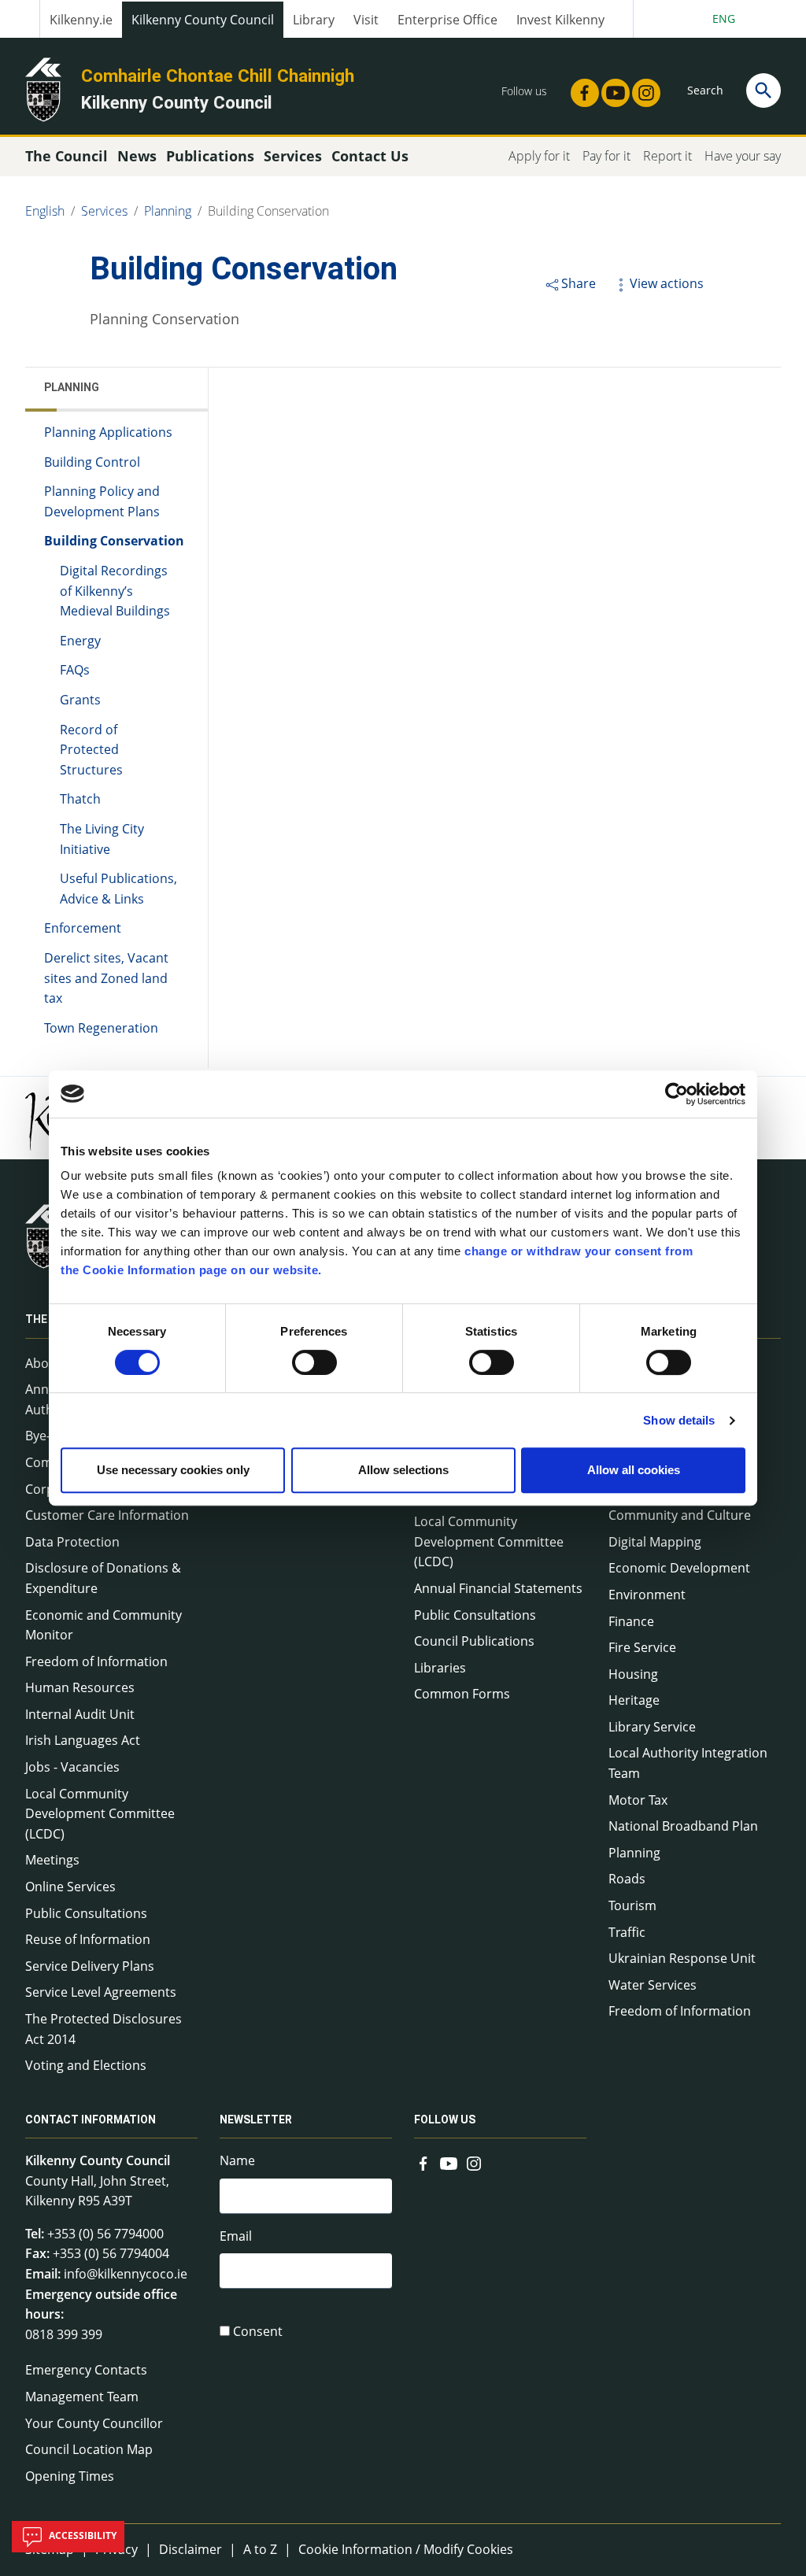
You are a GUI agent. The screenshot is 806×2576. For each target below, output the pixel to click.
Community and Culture (680, 1515)
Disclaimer (190, 2549)
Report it (667, 156)
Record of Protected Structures (91, 750)
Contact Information (91, 2120)
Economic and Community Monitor (104, 1625)
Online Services (70, 1887)
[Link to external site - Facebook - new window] (580, 88)
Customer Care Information (107, 1515)
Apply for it (539, 156)
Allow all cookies (634, 1470)
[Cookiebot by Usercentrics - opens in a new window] (677, 1094)
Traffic (627, 1932)
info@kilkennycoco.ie (126, 2274)
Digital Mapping (655, 1542)
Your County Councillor (94, 2423)
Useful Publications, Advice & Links (118, 889)
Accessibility (81, 2535)
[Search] (763, 91)
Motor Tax (638, 1800)
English (45, 211)
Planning (168, 211)
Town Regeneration (101, 1028)
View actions (667, 283)
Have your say (743, 156)
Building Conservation (268, 211)
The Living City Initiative (102, 839)
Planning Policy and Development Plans (102, 501)
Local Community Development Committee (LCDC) (100, 1814)
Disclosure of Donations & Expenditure (103, 1578)
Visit (366, 20)
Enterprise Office (447, 20)
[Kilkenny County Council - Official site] (43, 88)
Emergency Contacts (86, 2370)
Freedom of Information (96, 1661)
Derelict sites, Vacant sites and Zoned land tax (106, 978)
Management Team (82, 2397)
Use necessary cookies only (173, 1470)
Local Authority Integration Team (688, 1763)
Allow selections (403, 1470)
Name (237, 2160)
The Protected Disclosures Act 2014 (104, 2029)
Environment (647, 1595)
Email (236, 2236)
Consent (258, 2331)
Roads (627, 1879)
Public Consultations (86, 1913)
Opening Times (70, 2476)
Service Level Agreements (101, 1992)
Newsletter (256, 2120)
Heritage (634, 1700)
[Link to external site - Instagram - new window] (641, 88)
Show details (679, 1420)
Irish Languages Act (83, 1740)
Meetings (52, 1860)
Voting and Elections (86, 2065)
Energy (80, 641)
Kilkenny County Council (203, 20)
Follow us (445, 2120)
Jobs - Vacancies (72, 1767)
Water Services (653, 1985)
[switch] (314, 1362)
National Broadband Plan (683, 1826)
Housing (633, 1674)
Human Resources (80, 1687)
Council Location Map (89, 2449)
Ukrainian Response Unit (682, 1958)
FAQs (75, 670)
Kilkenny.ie (81, 20)
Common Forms (462, 1694)
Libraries (440, 1668)
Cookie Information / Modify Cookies (406, 2549)
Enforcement (83, 928)
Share (579, 283)
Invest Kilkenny (560, 20)
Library (314, 20)
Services (104, 211)
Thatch (80, 799)
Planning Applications (108, 432)
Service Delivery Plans (90, 1966)
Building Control (92, 462)
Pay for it (606, 156)
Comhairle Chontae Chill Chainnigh (218, 76)
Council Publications (474, 1641)
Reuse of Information (88, 1939)
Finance (631, 1621)
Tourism (632, 1905)
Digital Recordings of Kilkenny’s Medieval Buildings (115, 591)
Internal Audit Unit (80, 1714)
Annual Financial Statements (498, 1588)
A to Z (260, 2549)
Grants (80, 700)
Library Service (652, 1727)
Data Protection (72, 1542)
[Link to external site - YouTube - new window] (611, 88)
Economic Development (679, 1568)
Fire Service (642, 1647)
